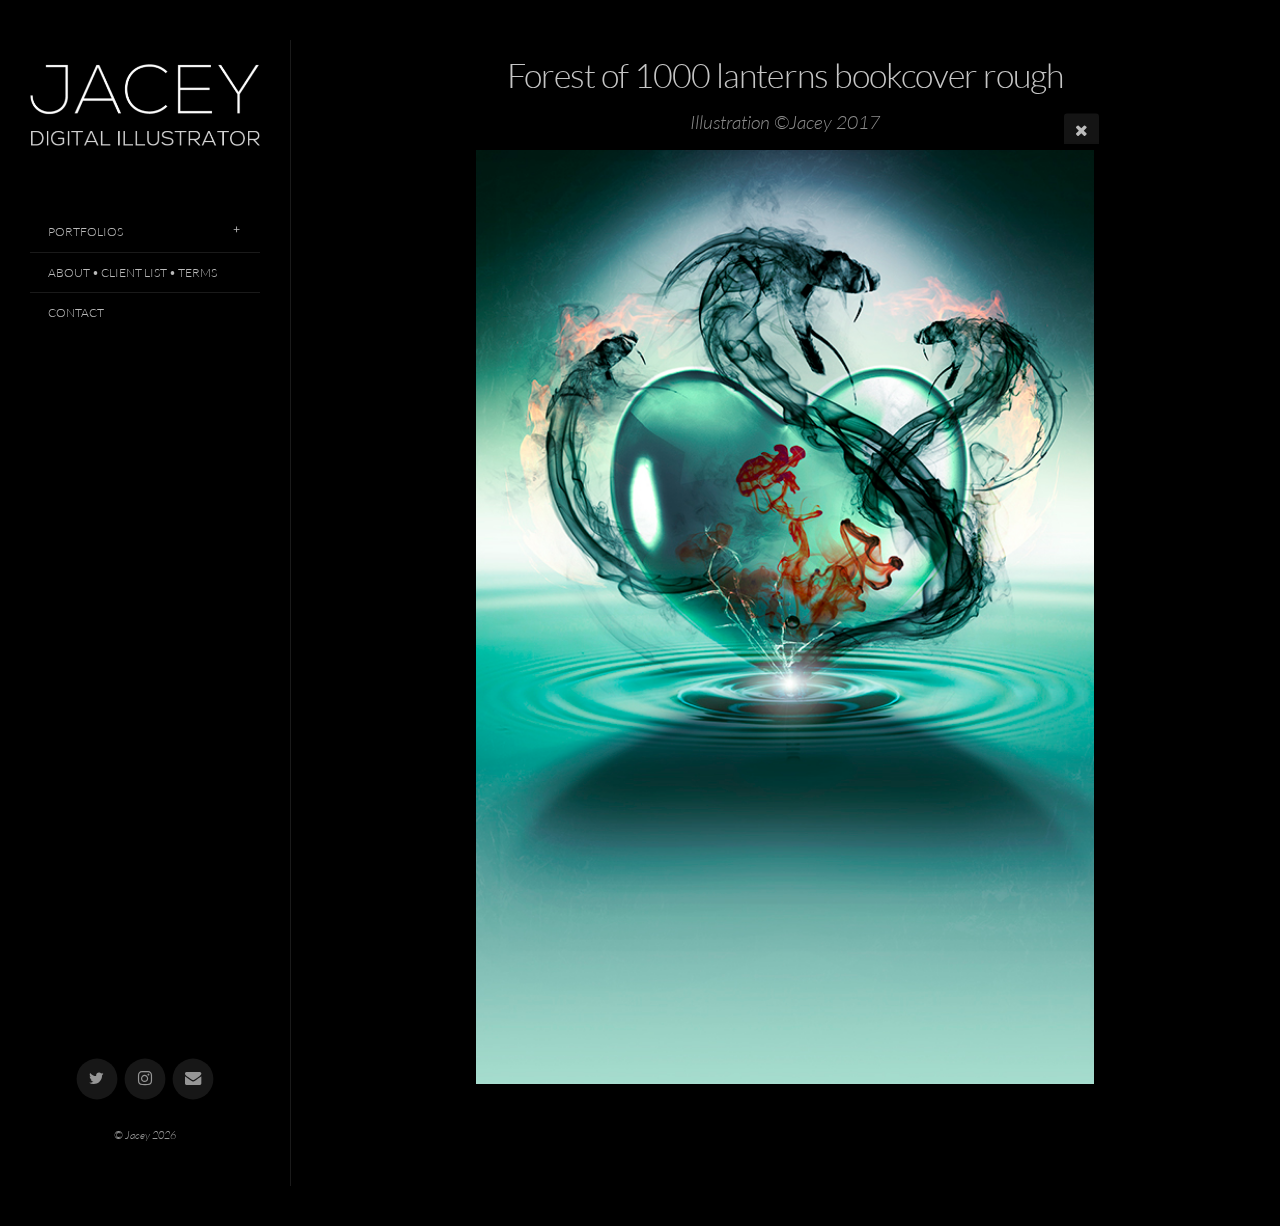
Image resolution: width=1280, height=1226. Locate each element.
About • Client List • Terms (132, 272)
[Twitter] (97, 1079)
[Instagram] (145, 1079)
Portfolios (85, 231)
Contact (76, 312)
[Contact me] (193, 1079)
